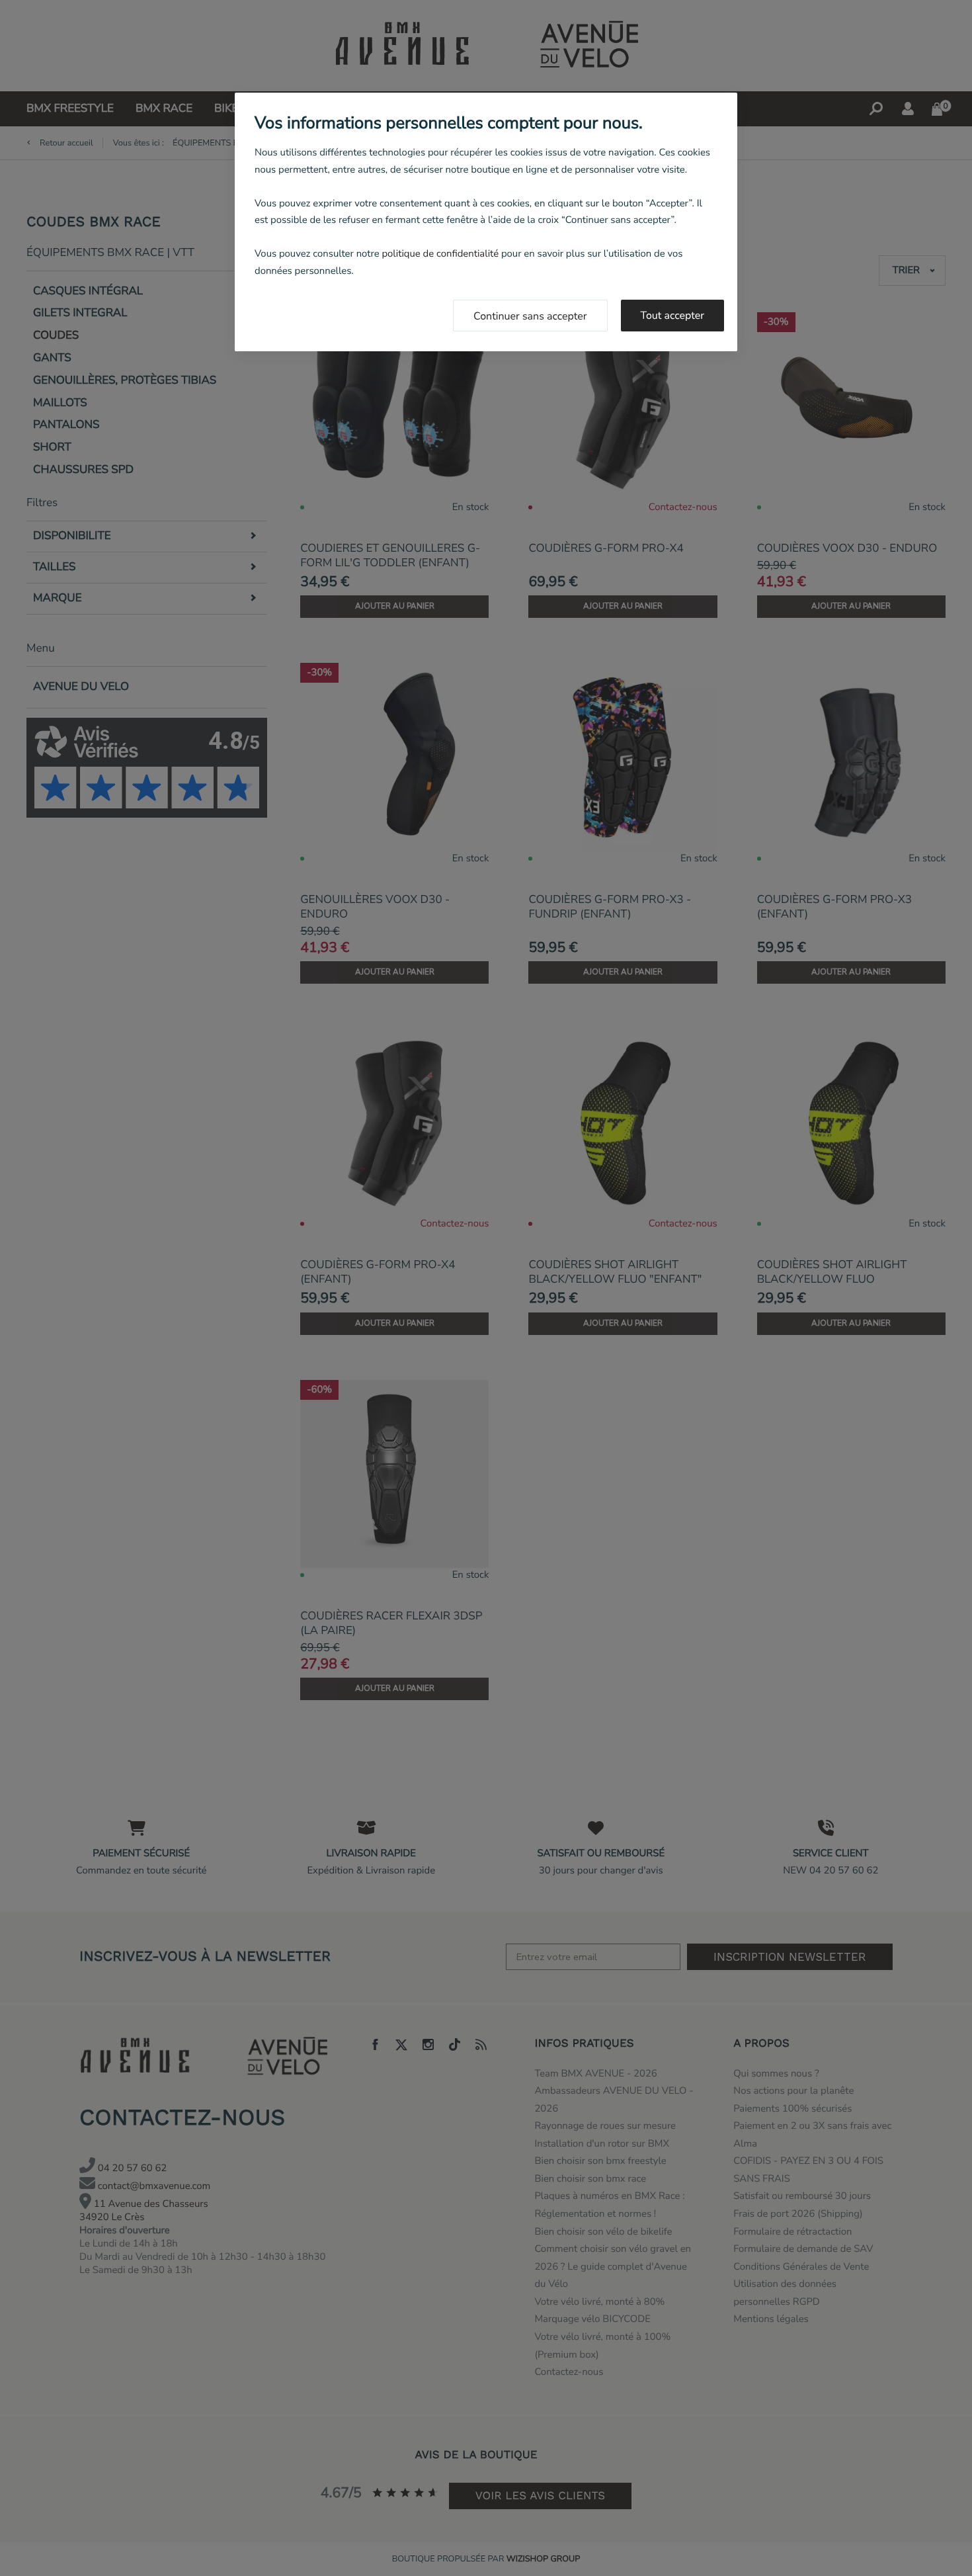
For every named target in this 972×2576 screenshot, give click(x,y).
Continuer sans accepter (530, 316)
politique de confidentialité (440, 254)
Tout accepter (673, 316)
